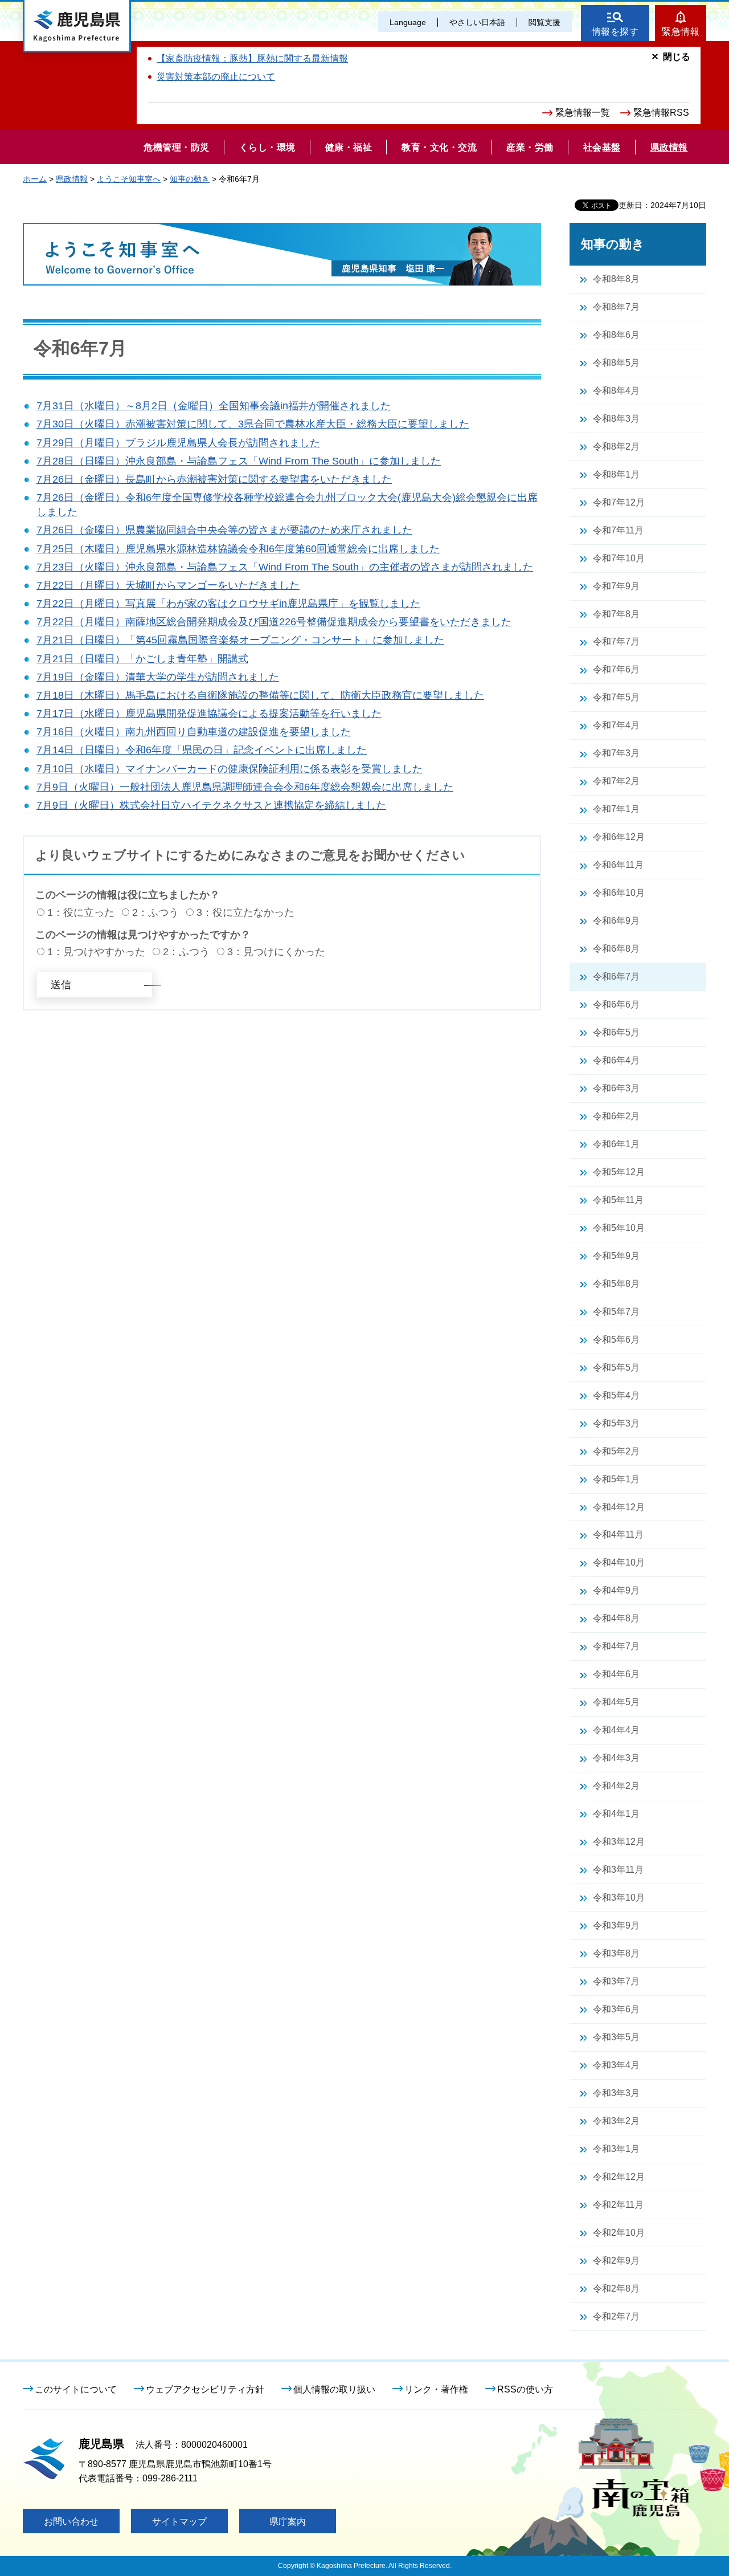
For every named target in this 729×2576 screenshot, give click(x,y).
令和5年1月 (616, 1479)
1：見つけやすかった (96, 952)
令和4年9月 (616, 1590)
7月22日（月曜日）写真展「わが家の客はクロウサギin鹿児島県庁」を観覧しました (228, 604)
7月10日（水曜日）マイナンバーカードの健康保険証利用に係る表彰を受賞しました (230, 769)
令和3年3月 (616, 2093)
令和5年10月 (619, 1228)
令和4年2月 (616, 1786)
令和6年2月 (616, 1116)
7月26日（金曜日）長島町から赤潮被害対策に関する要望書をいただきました (214, 479)
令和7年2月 (616, 781)
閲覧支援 (544, 22)
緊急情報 (681, 32)
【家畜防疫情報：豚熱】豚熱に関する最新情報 (252, 58)
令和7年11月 (618, 530)
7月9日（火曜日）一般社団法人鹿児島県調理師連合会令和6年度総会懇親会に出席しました (245, 787)
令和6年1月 (616, 1144)
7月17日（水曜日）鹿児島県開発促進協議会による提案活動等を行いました (209, 714)
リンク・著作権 (436, 2389)
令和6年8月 (616, 949)
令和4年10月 (619, 1562)
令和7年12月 (619, 502)
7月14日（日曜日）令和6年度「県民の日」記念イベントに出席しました (202, 750)
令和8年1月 (616, 474)
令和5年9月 (616, 1256)
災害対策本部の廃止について (216, 77)
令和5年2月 (616, 1451)
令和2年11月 (618, 2205)
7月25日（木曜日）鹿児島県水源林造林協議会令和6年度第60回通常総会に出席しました (238, 549)
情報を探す (615, 32)
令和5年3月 (616, 1423)
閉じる (677, 57)
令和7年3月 (616, 753)
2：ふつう (155, 912)
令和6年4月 (616, 1060)
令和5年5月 (616, 1368)
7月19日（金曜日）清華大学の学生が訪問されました (158, 677)
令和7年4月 (616, 725)
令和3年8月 (616, 1953)
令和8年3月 (616, 419)
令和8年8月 (616, 279)
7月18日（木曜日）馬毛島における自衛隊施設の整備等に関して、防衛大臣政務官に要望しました (260, 695)
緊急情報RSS (661, 113)
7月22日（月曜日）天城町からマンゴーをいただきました (168, 585)
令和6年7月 (616, 977)
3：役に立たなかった (245, 912)
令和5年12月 (619, 1172)
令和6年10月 (619, 893)
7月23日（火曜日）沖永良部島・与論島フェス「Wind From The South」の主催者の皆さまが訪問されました (285, 567)
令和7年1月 (616, 809)
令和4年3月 (616, 1758)
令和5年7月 (616, 1312)
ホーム (35, 179)
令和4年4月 (616, 1730)
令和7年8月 (616, 614)
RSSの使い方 (525, 2389)
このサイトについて (76, 2389)
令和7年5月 (616, 697)
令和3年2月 (616, 2121)
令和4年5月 (616, 1702)
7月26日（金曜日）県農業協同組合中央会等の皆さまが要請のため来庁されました (224, 530)
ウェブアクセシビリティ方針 (205, 2389)
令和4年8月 (616, 1618)
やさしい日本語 (477, 22)
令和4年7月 (616, 1646)
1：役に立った (81, 912)
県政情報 (72, 179)
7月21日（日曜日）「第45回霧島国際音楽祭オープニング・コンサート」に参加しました (240, 640)
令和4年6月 (616, 1674)
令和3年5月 (616, 2037)
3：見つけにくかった (276, 952)
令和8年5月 (616, 363)
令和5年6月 (616, 1340)
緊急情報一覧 (583, 113)
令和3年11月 (618, 1870)
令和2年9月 (616, 2261)
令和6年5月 (616, 1032)
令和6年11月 (618, 865)
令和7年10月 (619, 558)
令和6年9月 (616, 921)
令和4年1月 (616, 1814)
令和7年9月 (616, 586)
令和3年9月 (616, 1925)
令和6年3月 (616, 1088)
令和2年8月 (616, 2288)
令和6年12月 (619, 837)
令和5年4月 (616, 1395)
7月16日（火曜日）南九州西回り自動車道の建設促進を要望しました (194, 732)
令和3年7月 (616, 1981)
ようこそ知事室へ (129, 179)
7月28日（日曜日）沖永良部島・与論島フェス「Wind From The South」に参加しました (239, 461)
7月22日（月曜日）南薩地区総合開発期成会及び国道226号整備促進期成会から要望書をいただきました (274, 622)
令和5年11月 (618, 1200)
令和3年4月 (616, 2065)
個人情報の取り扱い (334, 2389)
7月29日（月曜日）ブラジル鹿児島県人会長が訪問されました (178, 443)
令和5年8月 (616, 1284)
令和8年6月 (616, 335)
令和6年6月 (616, 1004)
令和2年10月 (619, 2233)
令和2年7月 (616, 2316)
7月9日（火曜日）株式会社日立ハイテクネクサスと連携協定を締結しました (211, 805)
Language (408, 22)
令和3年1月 (616, 2149)
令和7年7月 (616, 641)
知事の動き (190, 179)
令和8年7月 (616, 307)
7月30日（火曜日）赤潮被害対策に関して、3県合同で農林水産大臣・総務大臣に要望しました (253, 424)
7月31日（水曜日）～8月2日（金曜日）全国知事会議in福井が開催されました (214, 406)
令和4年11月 (618, 1534)
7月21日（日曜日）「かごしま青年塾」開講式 (142, 659)
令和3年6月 (616, 2009)
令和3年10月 (619, 1898)
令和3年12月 (619, 1842)
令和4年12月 (619, 1507)
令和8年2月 (616, 447)
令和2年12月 (619, 2177)
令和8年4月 (616, 391)
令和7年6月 (616, 669)
